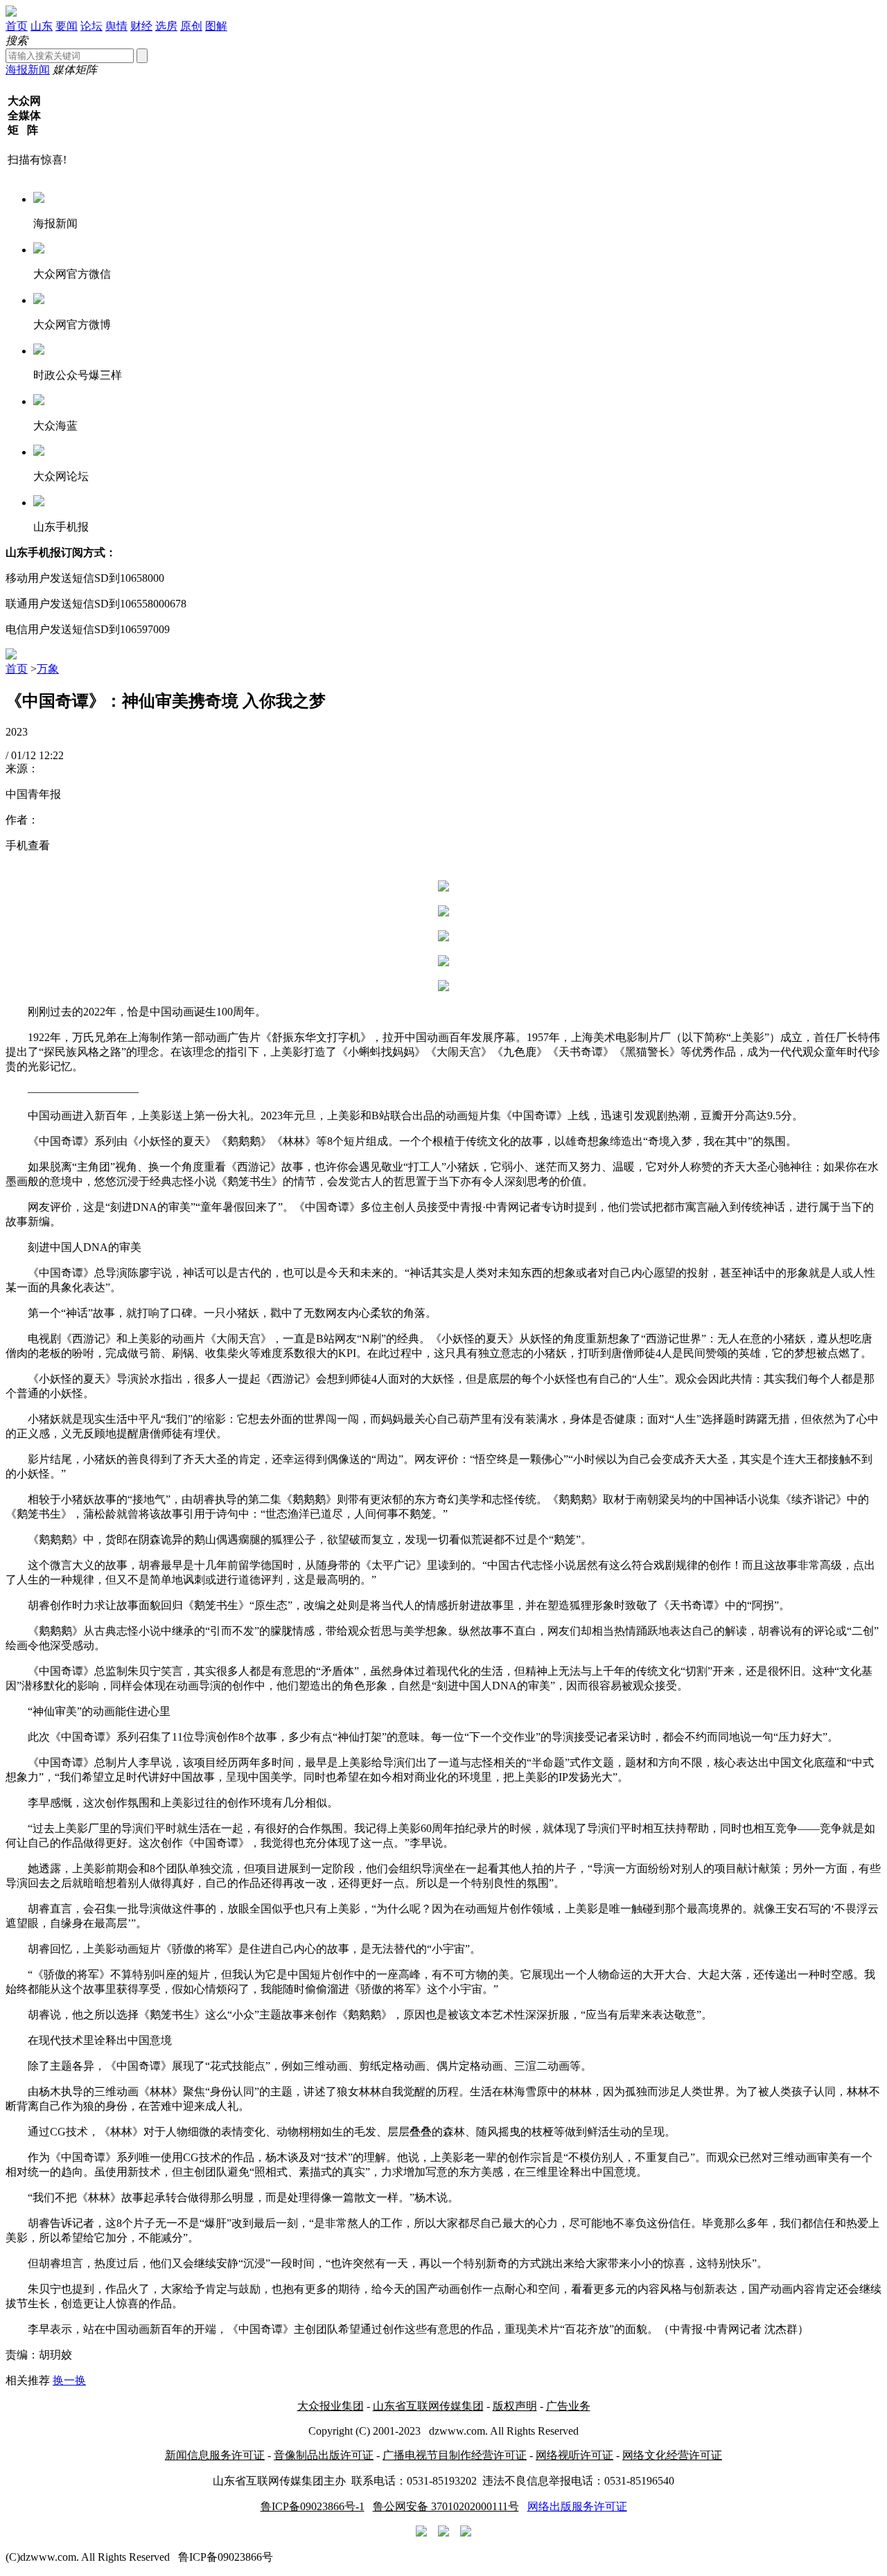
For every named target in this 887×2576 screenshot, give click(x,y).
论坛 (91, 26)
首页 (17, 26)
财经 (141, 26)
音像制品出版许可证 (324, 2455)
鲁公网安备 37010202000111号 (446, 2506)
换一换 (69, 2380)
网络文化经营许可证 (672, 2455)
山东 (42, 26)
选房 (166, 26)
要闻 (67, 26)
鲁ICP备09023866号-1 (313, 2506)
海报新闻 (28, 70)
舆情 (116, 26)
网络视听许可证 (574, 2455)
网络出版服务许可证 (577, 2506)
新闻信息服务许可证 (215, 2455)
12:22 (51, 755)
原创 (191, 26)
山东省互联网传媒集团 (428, 2406)
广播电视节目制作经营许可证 (455, 2455)
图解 (216, 26)
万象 (48, 669)
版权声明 (515, 2406)
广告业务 (568, 2406)
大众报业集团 (331, 2406)
